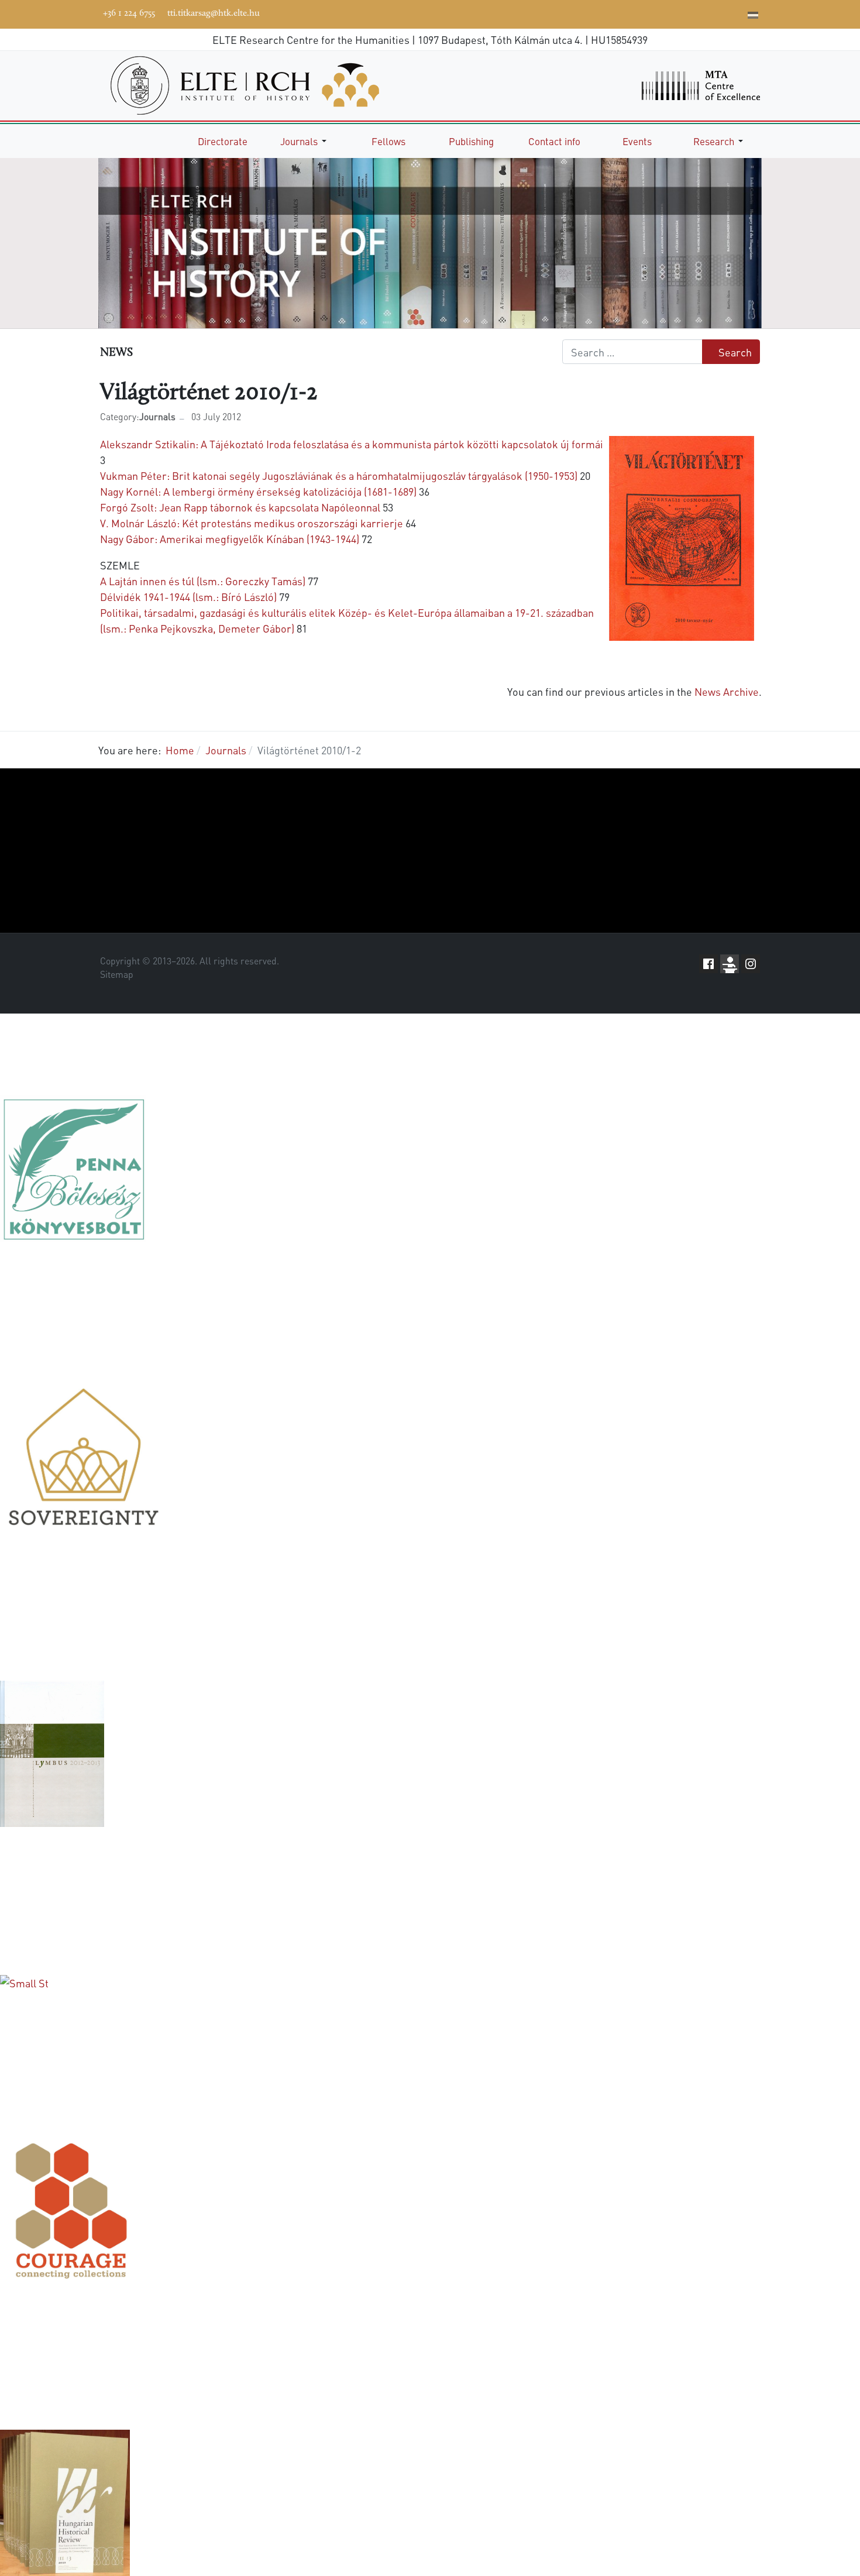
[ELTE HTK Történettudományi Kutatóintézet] (245, 84)
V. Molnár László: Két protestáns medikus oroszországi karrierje (252, 523)
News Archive (727, 691)
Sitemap (117, 974)
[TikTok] (718, 13)
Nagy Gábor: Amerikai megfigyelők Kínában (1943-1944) (230, 539)
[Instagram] (701, 13)
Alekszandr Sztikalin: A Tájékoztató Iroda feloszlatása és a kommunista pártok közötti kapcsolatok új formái (352, 444)
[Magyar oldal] (753, 16)
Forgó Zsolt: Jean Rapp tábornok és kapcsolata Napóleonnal (240, 507)
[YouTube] (683, 13)
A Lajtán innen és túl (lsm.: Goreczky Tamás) (203, 581)
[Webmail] (736, 13)
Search (734, 352)
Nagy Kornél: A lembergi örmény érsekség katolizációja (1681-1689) (258, 491)
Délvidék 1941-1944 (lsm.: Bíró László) (188, 597)
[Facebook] (648, 13)
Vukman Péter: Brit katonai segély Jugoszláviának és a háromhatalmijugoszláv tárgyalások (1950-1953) (339, 475)
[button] (305, 141)
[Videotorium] (666, 13)
